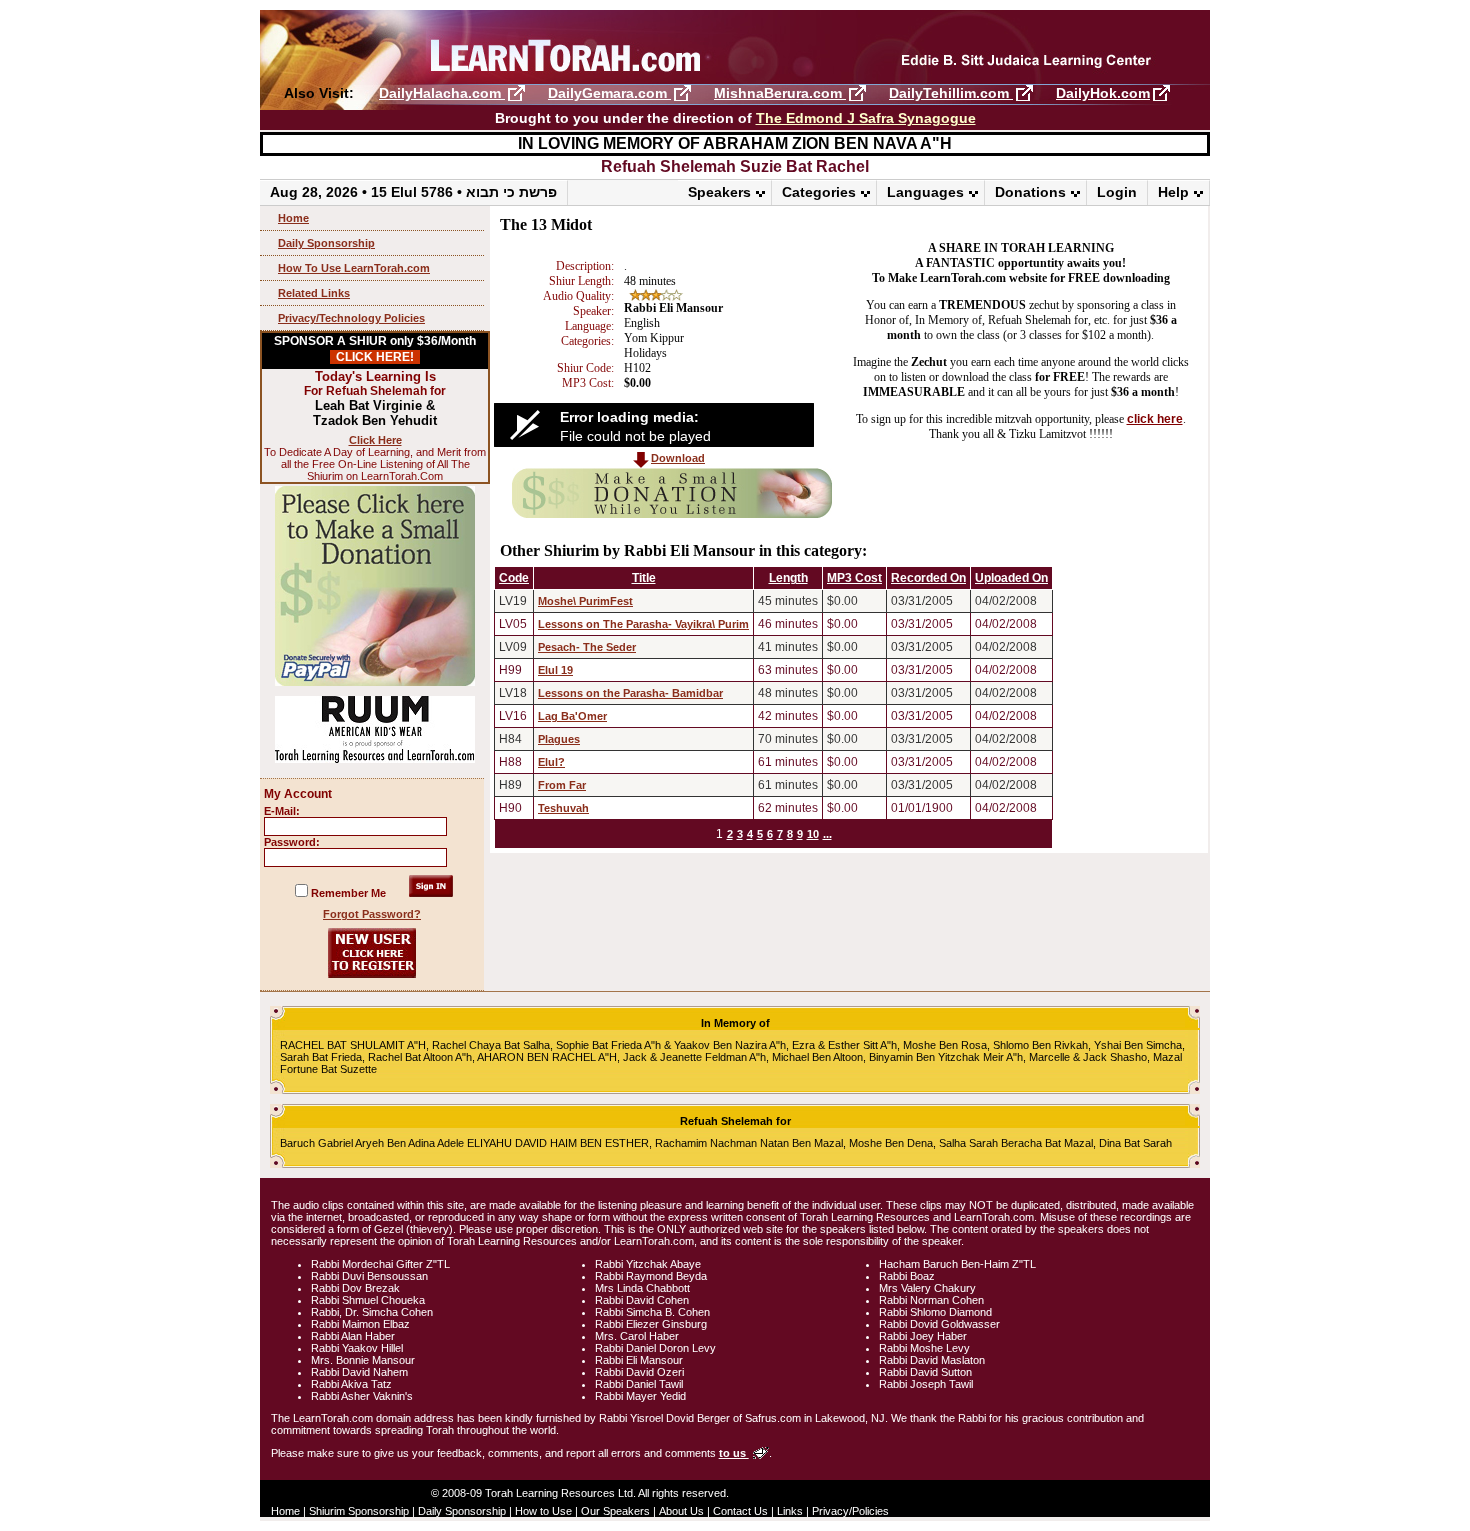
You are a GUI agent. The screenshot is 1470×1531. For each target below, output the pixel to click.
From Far (562, 785)
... (827, 834)
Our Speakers (615, 1511)
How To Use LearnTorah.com (354, 268)
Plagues (559, 739)
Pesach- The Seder (587, 647)
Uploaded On (1011, 578)
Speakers (719, 192)
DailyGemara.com (609, 93)
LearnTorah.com (735, 47)
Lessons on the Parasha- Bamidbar (630, 693)
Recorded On (928, 578)
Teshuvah (563, 808)
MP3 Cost (854, 578)
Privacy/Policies (850, 1511)
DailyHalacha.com (442, 93)
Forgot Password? (372, 914)
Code (514, 578)
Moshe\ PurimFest (585, 601)
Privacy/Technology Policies (351, 318)
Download (678, 458)
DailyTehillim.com (951, 93)
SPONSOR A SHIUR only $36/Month (375, 349)
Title (644, 578)
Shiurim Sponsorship (359, 1511)
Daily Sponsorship (326, 243)
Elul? (551, 762)
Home (293, 218)
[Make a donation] (672, 514)
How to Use (543, 1511)
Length (788, 578)
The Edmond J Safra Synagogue (866, 118)
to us (734, 1453)
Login (1117, 192)
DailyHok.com (1103, 93)
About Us (681, 1511)
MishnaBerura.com (780, 93)
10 (813, 834)
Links (790, 1511)
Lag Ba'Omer (572, 716)
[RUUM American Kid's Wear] (375, 759)
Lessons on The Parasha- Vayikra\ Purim (643, 624)
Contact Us (740, 1511)
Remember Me (348, 893)
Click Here (375, 440)
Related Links (314, 293)
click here (1155, 419)
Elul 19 (555, 670)
